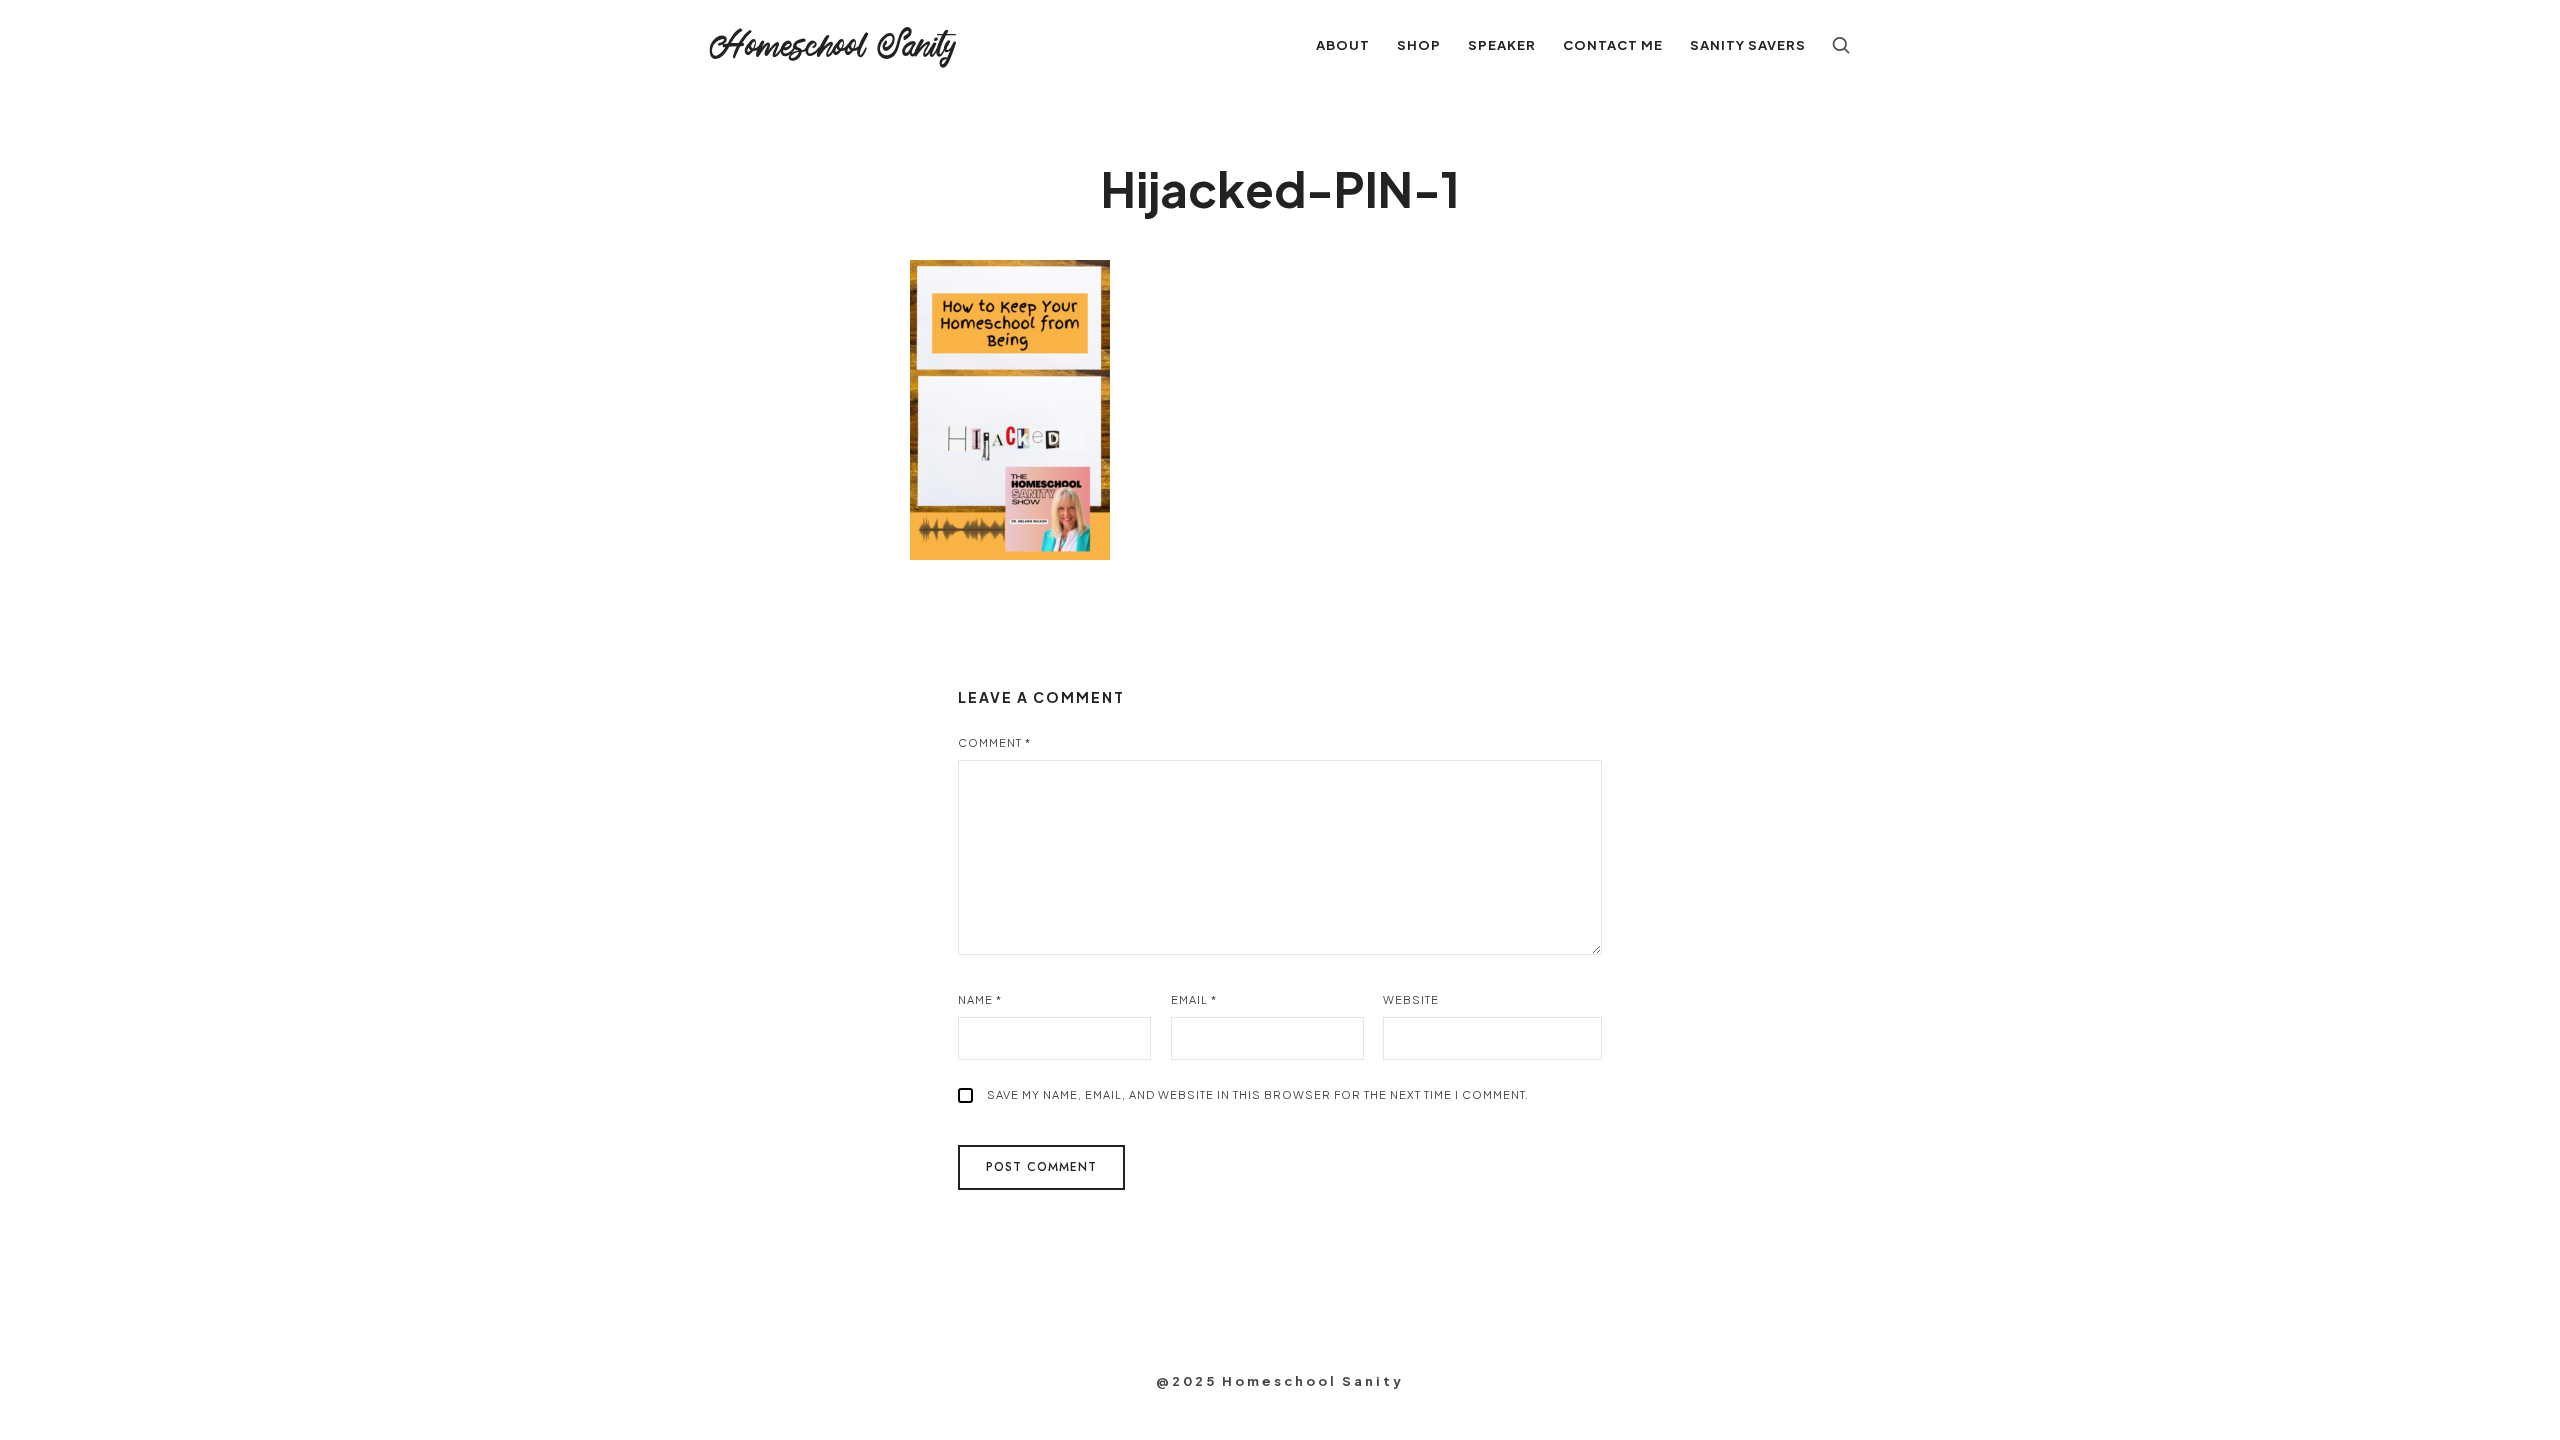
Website (1411, 999)
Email (1194, 999)
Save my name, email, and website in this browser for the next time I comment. (1258, 1094)
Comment (994, 742)
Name (980, 999)
